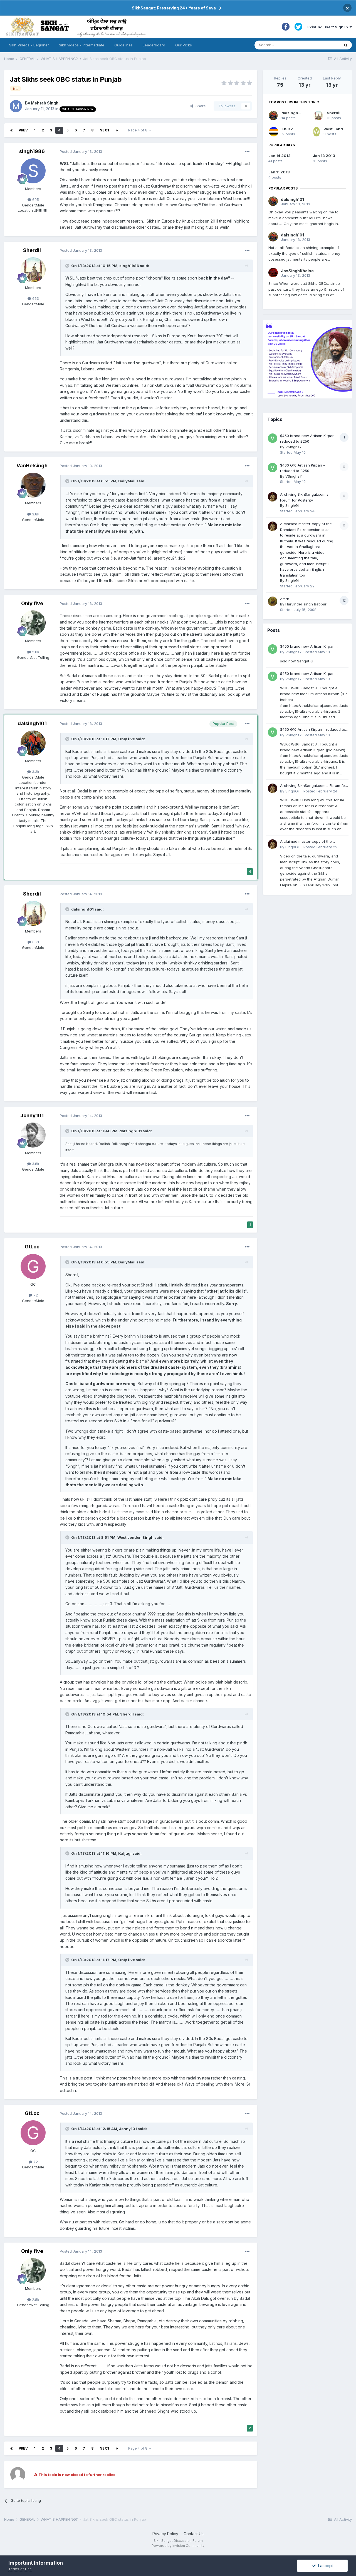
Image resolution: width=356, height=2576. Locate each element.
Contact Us (194, 2534)
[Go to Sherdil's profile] (33, 270)
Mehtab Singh (45, 103)
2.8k (35, 652)
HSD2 (288, 129)
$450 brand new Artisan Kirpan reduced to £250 (307, 647)
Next (105, 130)
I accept (324, 2566)
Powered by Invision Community (178, 2546)
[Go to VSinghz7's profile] (273, 438)
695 (35, 200)
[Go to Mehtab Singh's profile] (16, 106)
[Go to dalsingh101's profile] (33, 743)
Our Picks (184, 45)
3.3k (35, 772)
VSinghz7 (294, 447)
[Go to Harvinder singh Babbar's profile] (273, 601)
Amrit (285, 599)
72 (35, 1295)
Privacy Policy (165, 2534)
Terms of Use (20, 2569)
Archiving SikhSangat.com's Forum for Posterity (313, 786)
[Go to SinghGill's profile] (273, 497)
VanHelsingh (32, 466)
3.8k (35, 514)
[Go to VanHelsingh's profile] (33, 485)
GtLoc (32, 1247)
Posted (81, 151)
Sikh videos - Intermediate (82, 45)
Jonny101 (32, 1115)
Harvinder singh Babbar (306, 604)
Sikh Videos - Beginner (29, 45)
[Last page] (117, 130)
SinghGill (293, 505)
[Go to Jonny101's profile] (33, 1135)
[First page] (11, 130)
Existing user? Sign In (328, 27)
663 (35, 298)
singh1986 (32, 151)
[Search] (346, 45)
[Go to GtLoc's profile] (33, 1266)
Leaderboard (154, 45)
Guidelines (123, 45)
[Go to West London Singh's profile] (317, 132)
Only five (32, 603)
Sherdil (32, 250)
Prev (23, 130)
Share (200, 106)
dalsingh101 (32, 723)
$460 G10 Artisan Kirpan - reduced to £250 (313, 730)
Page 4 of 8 (139, 130)
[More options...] (247, 152)
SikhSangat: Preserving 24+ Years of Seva (174, 8)
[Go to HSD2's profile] (274, 132)
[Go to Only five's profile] (33, 623)
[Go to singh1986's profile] (33, 171)
